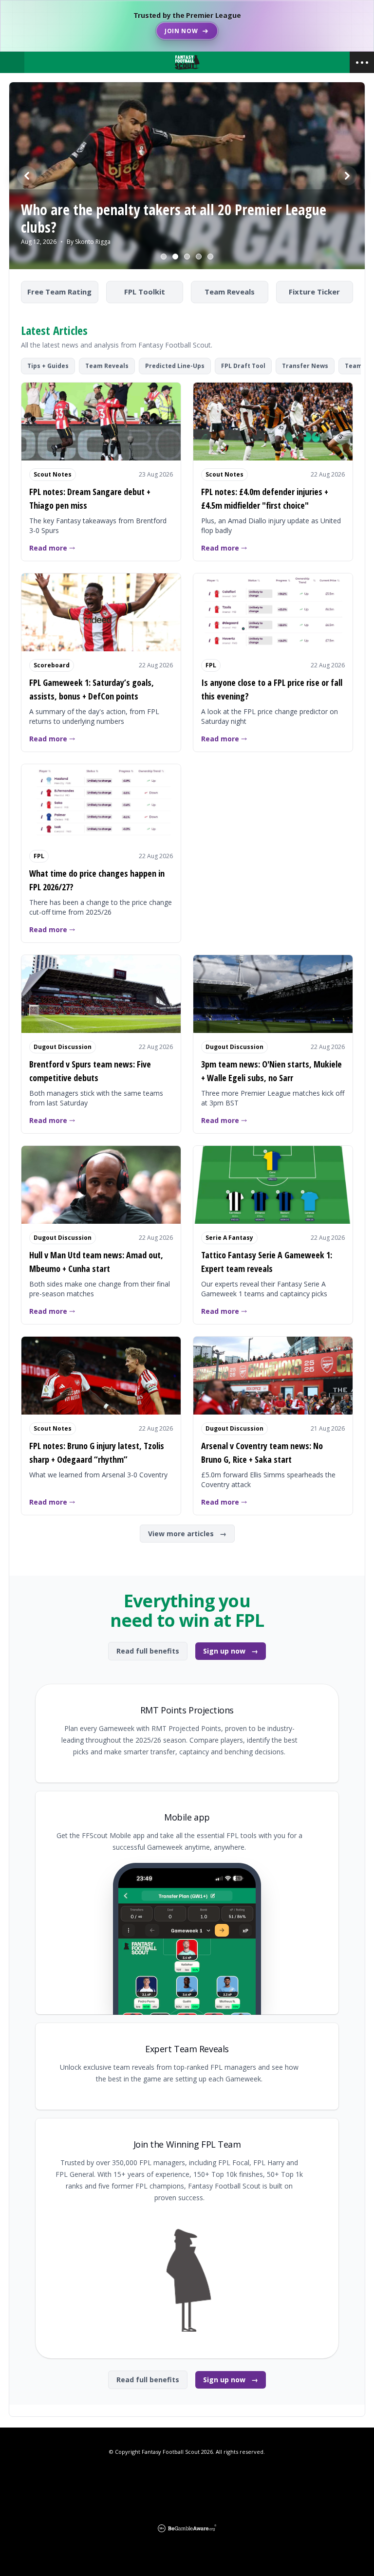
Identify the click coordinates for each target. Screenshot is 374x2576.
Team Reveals (230, 292)
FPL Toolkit (145, 292)
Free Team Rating (59, 292)
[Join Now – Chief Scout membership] (187, 26)
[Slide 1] (164, 257)
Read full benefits (148, 1651)
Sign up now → (231, 1651)
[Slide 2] (175, 257)
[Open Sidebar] (362, 62)
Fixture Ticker (314, 292)
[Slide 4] (199, 257)
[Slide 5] (210, 257)
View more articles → (187, 1534)
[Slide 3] (187, 257)
